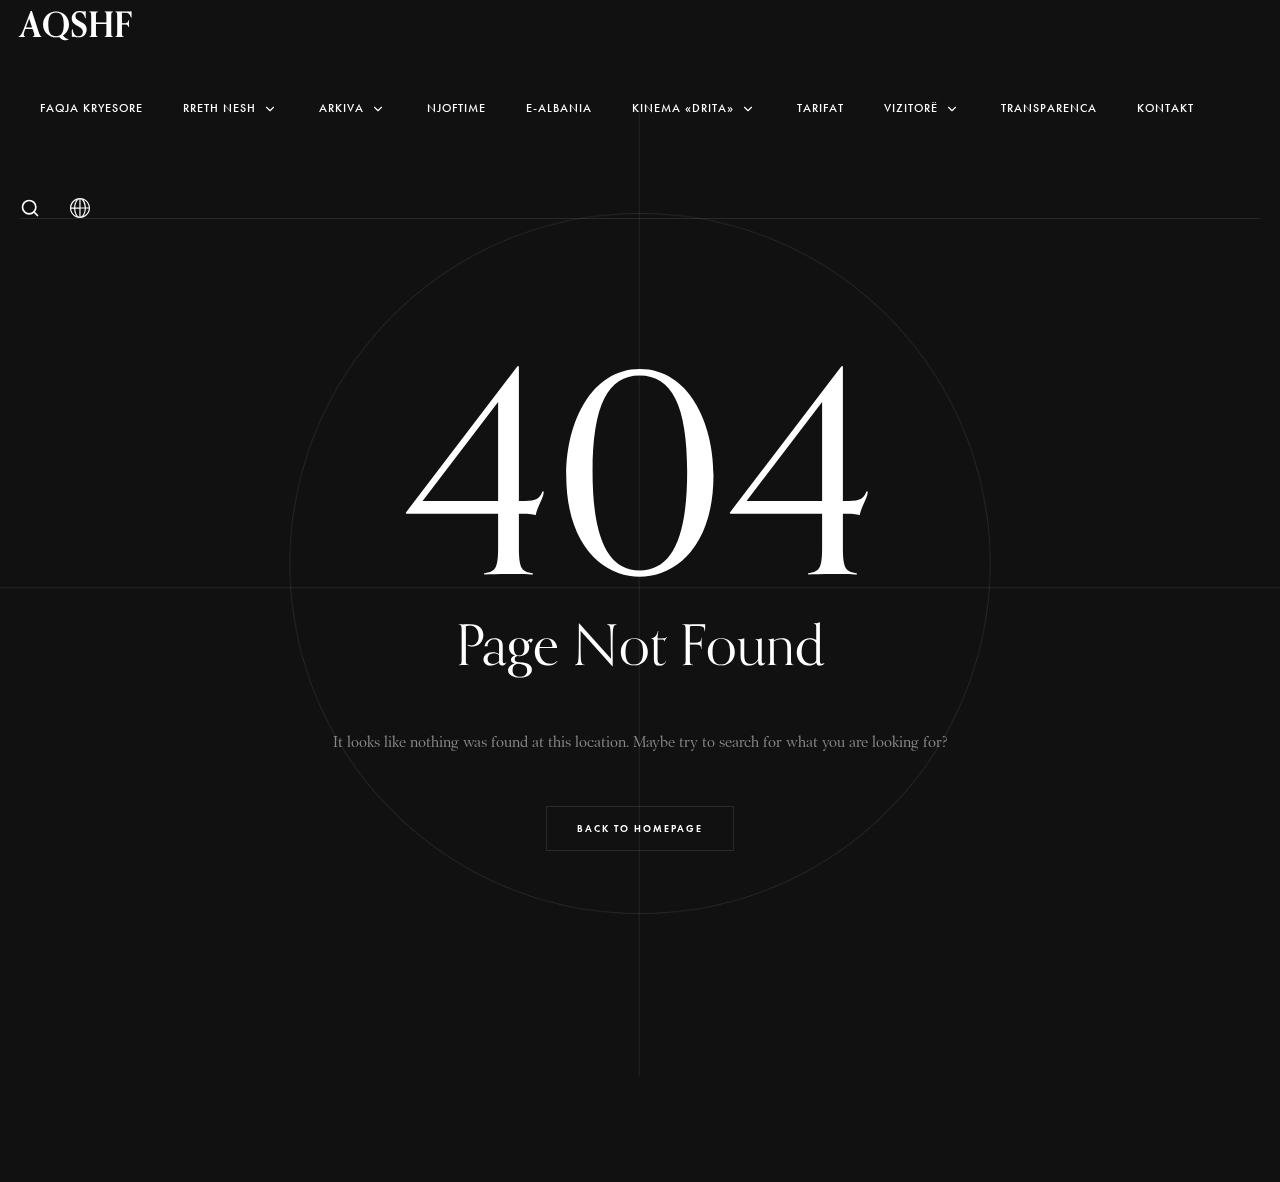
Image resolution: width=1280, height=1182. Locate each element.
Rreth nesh (219, 108)
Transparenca (1049, 108)
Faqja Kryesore (91, 108)
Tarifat (820, 108)
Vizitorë (911, 108)
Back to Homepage (640, 828)
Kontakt (1165, 108)
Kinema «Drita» (683, 108)
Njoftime (456, 108)
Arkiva (341, 108)
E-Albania (559, 108)
